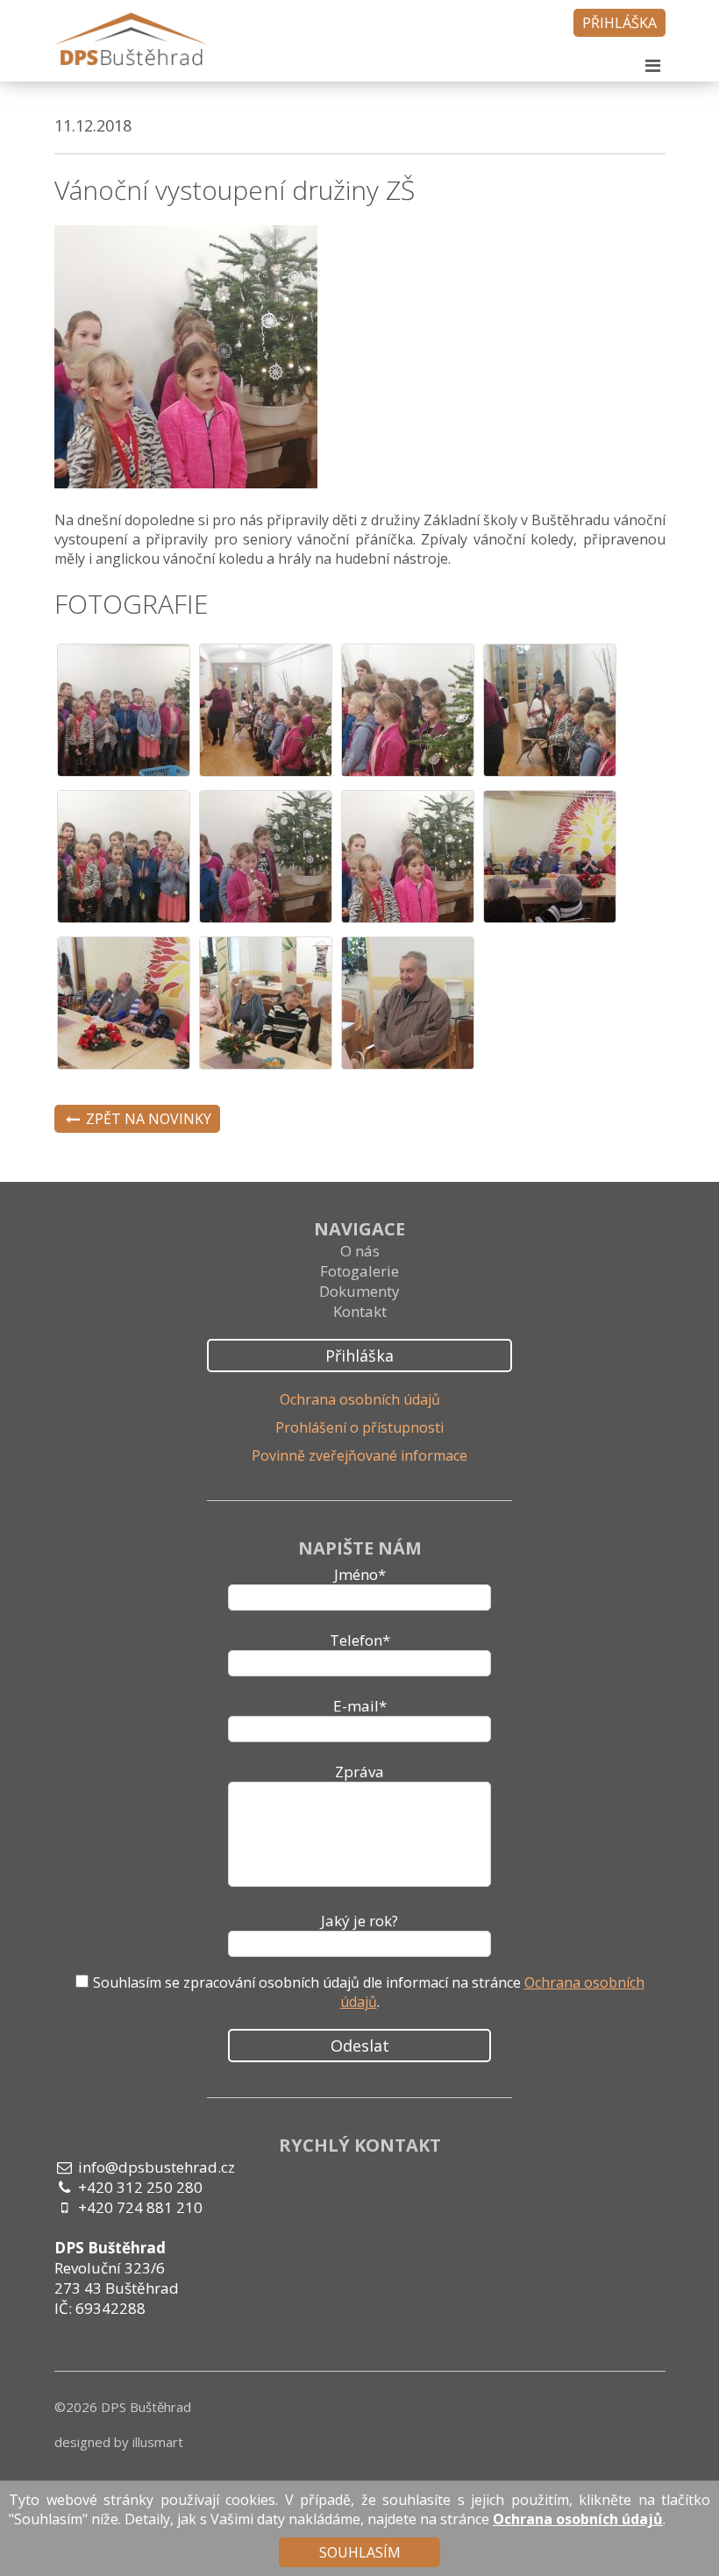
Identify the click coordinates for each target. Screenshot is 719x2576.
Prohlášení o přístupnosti (359, 1427)
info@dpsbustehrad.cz (157, 2167)
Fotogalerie (359, 1271)
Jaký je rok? (359, 1921)
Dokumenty (359, 1291)
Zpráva (359, 1772)
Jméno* (360, 1574)
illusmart (158, 2442)
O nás (360, 1251)
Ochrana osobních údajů (360, 1399)
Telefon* (360, 1640)
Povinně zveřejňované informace (359, 1455)
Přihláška (619, 23)
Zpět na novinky (147, 1119)
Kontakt (360, 1311)
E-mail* (360, 1706)
